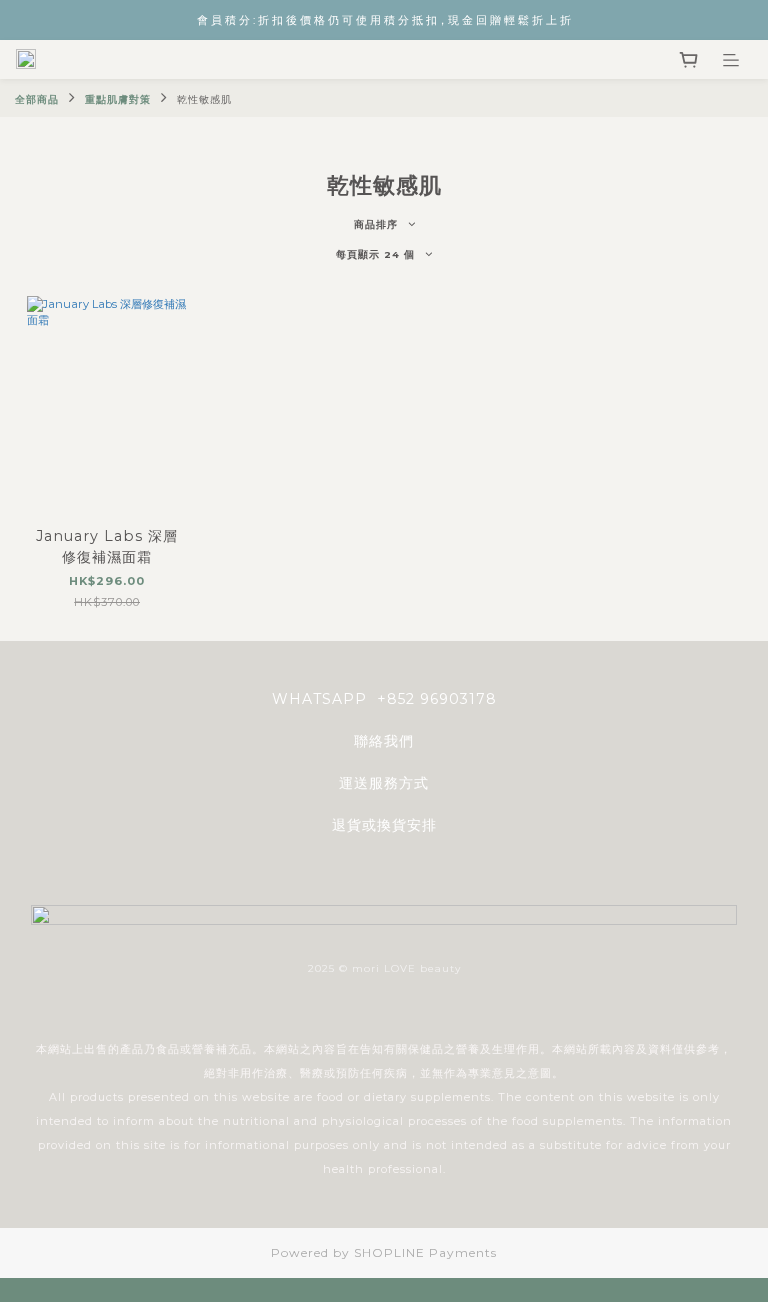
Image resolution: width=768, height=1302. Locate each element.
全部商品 (37, 99)
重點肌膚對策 (118, 99)
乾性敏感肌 (204, 99)
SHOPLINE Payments (425, 1252)
